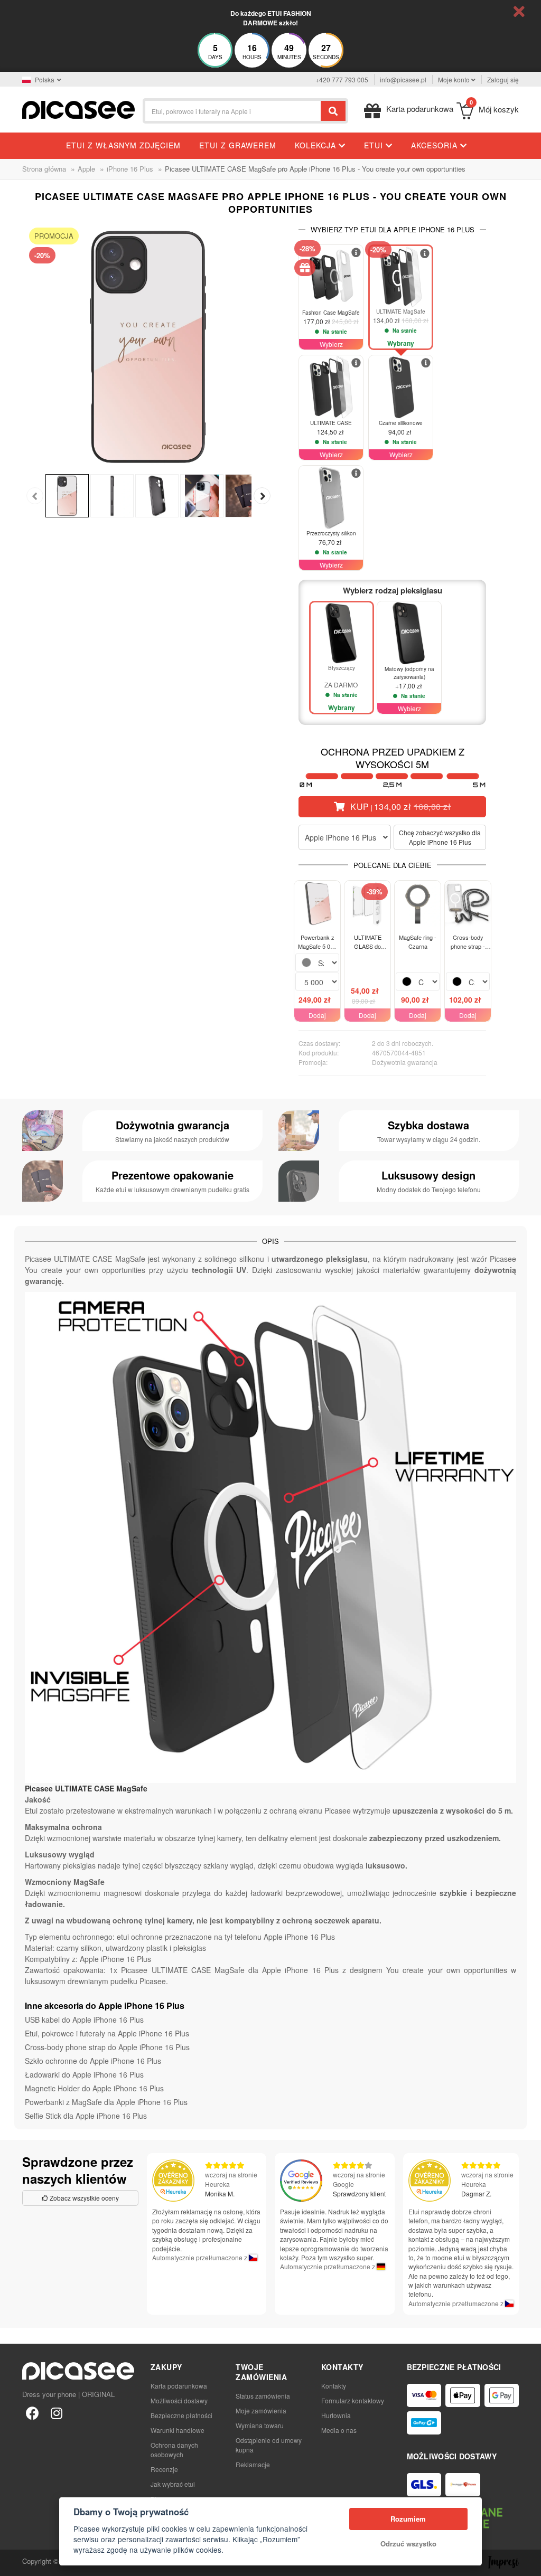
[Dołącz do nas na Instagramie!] (57, 2412)
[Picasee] (78, 108)
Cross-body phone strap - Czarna (468, 942)
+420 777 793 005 (342, 79)
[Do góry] (14, 2562)
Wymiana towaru (260, 2425)
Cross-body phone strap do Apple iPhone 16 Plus (107, 2047)
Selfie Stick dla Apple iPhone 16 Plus (86, 2116)
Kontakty (334, 2386)
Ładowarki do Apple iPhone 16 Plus (84, 2074)
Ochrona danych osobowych (174, 2450)
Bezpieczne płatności (181, 2415)
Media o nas (339, 2430)
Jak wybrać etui (173, 2484)
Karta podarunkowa (179, 2386)
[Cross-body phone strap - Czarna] (468, 904)
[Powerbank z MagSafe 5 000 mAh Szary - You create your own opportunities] (317, 904)
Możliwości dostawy (179, 2400)
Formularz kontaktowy (353, 2400)
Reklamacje (253, 2464)
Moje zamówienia (261, 2410)
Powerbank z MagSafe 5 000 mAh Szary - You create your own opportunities (317, 942)
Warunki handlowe (178, 2430)
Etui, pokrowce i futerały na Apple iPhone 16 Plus (107, 2033)
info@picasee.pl (403, 79)
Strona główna (44, 169)
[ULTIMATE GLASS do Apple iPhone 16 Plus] (367, 904)
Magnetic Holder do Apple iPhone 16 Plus (94, 2088)
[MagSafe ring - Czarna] (418, 904)
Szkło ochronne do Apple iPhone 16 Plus (93, 2061)
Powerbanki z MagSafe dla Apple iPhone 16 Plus (106, 2102)
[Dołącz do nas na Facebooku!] (32, 2412)
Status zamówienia (263, 2396)
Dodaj (317, 1015)
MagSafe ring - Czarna (418, 942)
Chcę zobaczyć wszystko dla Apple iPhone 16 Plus (440, 837)
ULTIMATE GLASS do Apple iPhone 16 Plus (367, 942)
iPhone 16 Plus (130, 169)
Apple (86, 169)
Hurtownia (336, 2415)
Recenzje (164, 2469)
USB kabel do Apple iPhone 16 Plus (84, 2020)
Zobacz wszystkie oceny (83, 2198)
